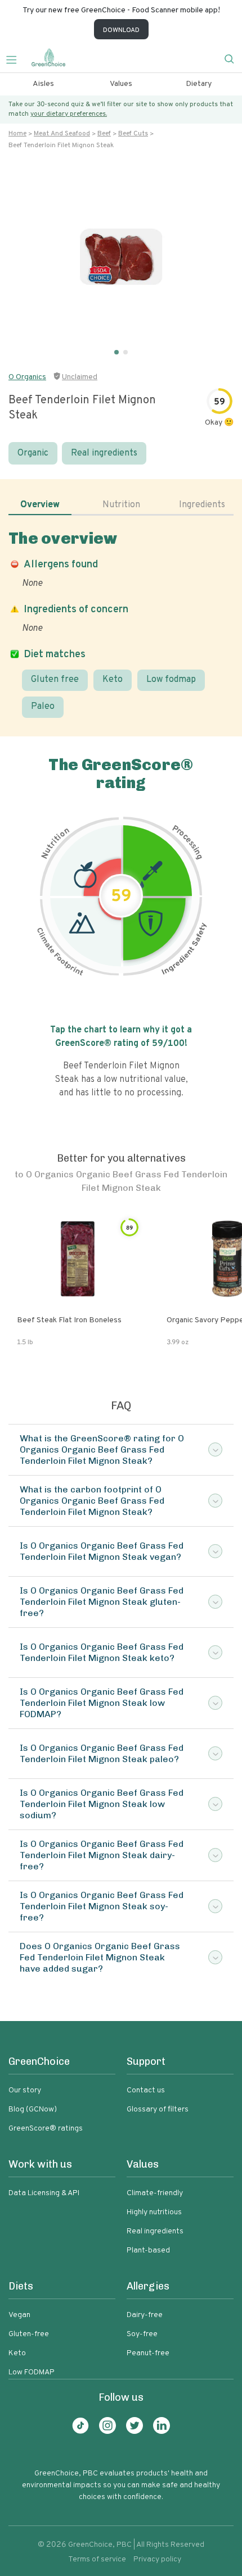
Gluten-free (29, 2334)
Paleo (43, 707)
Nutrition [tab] (121, 505)
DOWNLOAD (121, 30)
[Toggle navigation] (16, 58)
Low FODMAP (32, 2372)
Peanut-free (148, 2353)
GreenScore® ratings (46, 2129)
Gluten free (55, 680)
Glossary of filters (158, 2110)
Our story (25, 2090)
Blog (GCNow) (33, 2110)
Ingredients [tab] (202, 505)
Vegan (19, 2315)
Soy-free (142, 2334)
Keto (113, 680)
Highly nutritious (154, 2212)
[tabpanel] (121, 623)
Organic (33, 453)
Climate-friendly (155, 2193)
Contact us (146, 2090)
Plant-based (148, 2250)
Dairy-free (145, 2315)
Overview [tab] (40, 505)
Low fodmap (171, 680)
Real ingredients (104, 453)
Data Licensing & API (44, 2193)
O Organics (27, 377)
